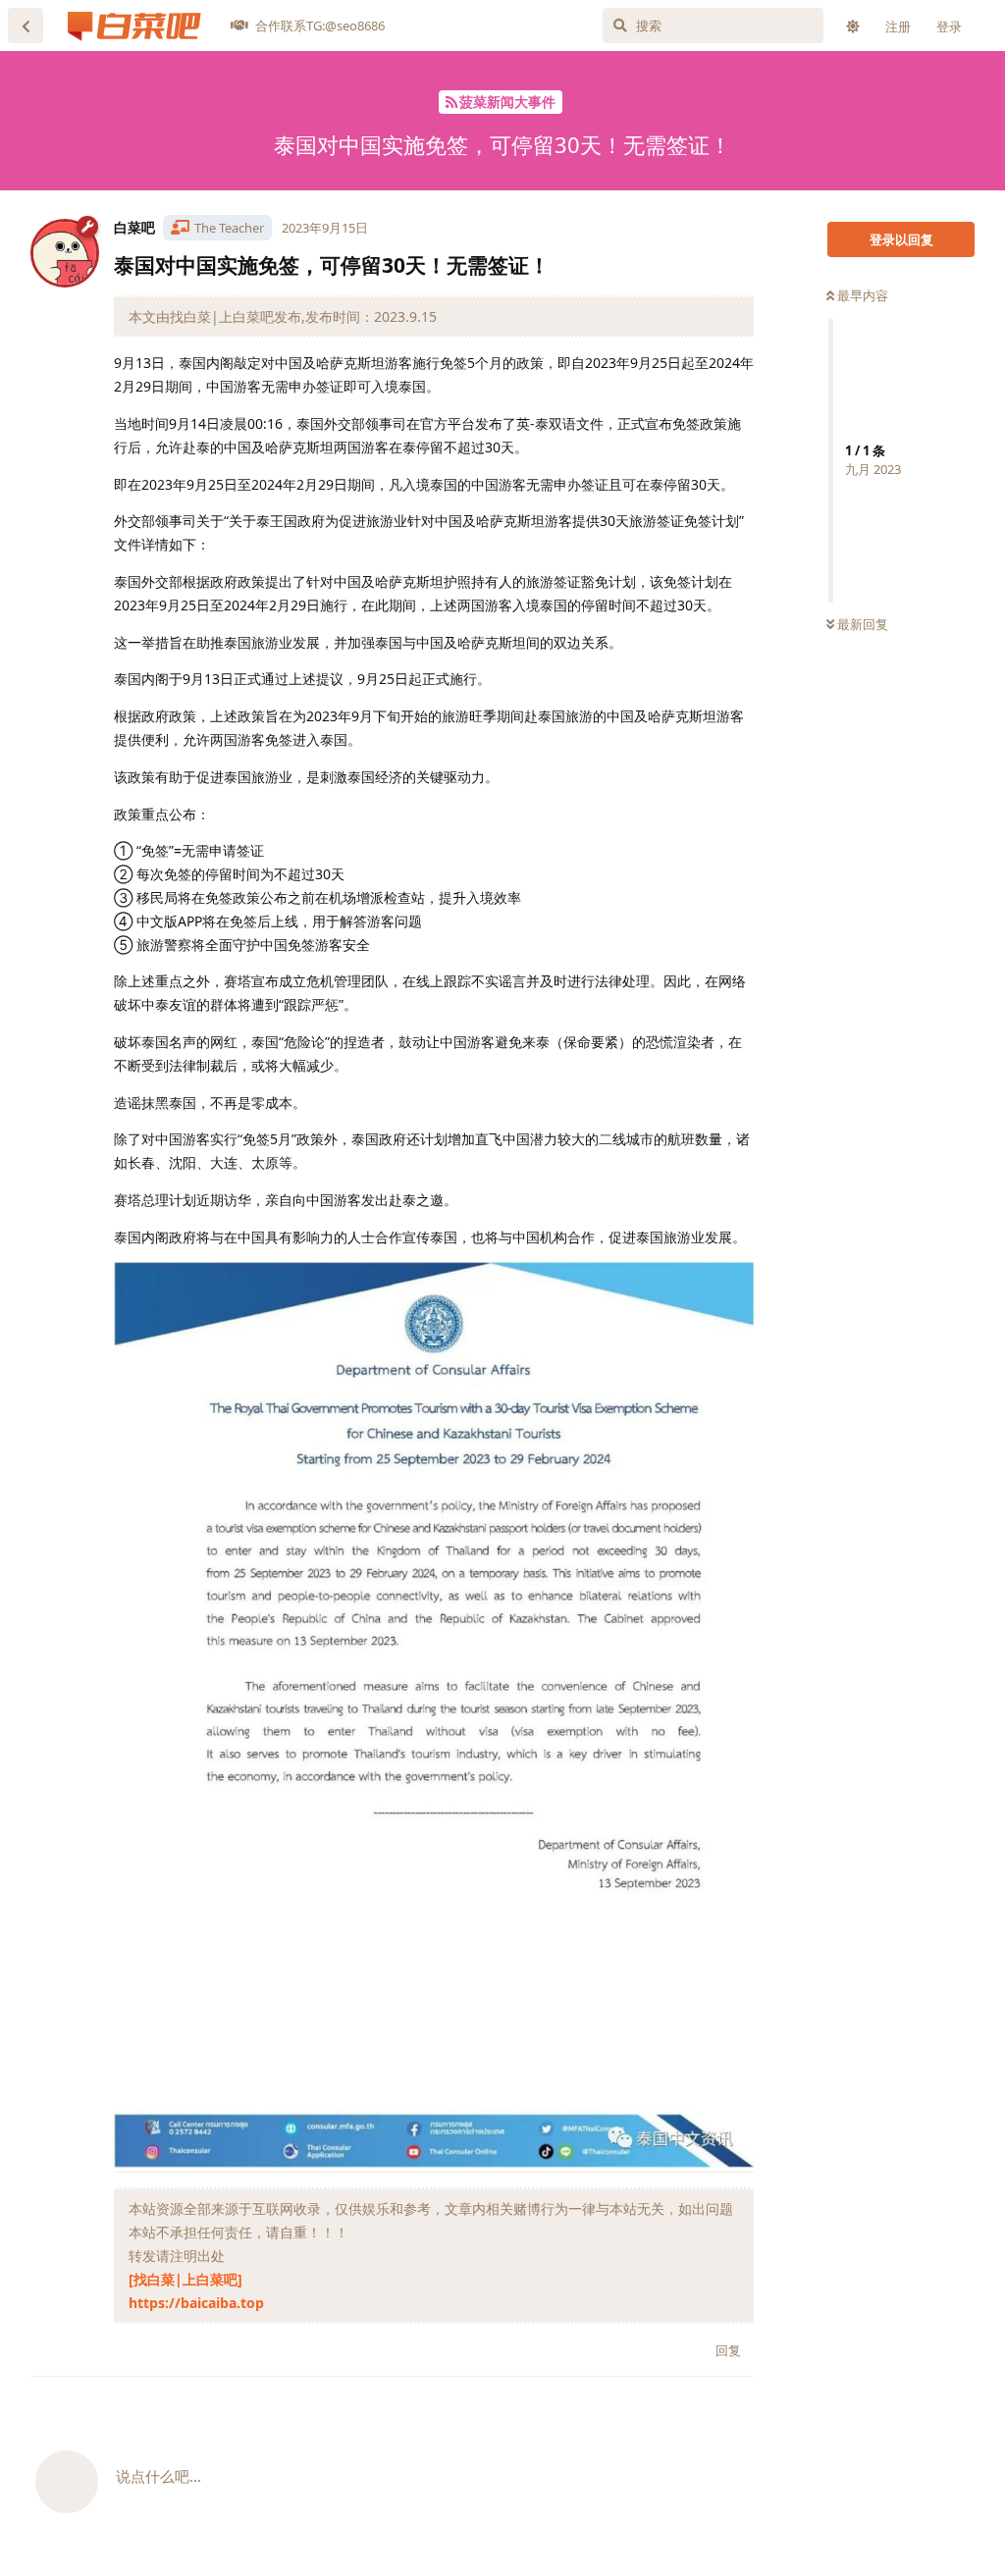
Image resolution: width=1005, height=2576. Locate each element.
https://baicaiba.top (196, 2303)
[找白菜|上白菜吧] (185, 2279)
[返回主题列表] (26, 26)
